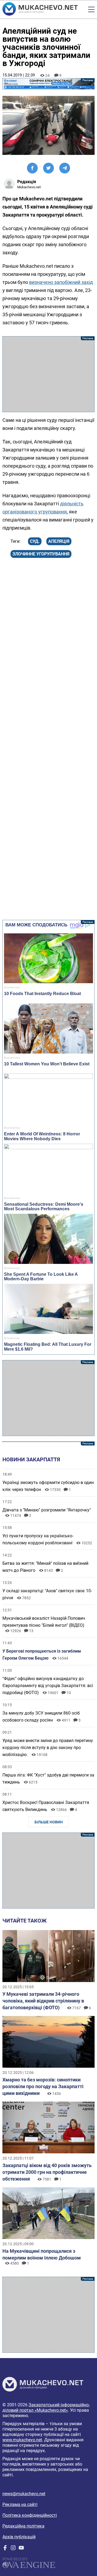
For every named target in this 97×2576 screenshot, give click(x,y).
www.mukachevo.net (22, 2440)
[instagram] (13, 2549)
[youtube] (21, 2549)
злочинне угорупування (41, 554)
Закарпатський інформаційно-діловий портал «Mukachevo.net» (46, 2408)
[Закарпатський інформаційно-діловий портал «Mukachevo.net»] (40, 9)
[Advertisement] (48, 374)
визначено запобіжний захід (61, 282)
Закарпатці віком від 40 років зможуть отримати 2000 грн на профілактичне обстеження (47, 2172)
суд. (35, 541)
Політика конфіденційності (30, 2515)
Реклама (48, 84)
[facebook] (5, 2549)
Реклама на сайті (20, 2504)
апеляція (59, 541)
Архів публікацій (19, 2537)
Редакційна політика (23, 2526)
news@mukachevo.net (24, 2494)
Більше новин (49, 1822)
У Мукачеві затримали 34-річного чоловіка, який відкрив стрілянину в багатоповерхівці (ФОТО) (43, 2001)
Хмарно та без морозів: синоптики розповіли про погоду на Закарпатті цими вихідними (43, 2086)
